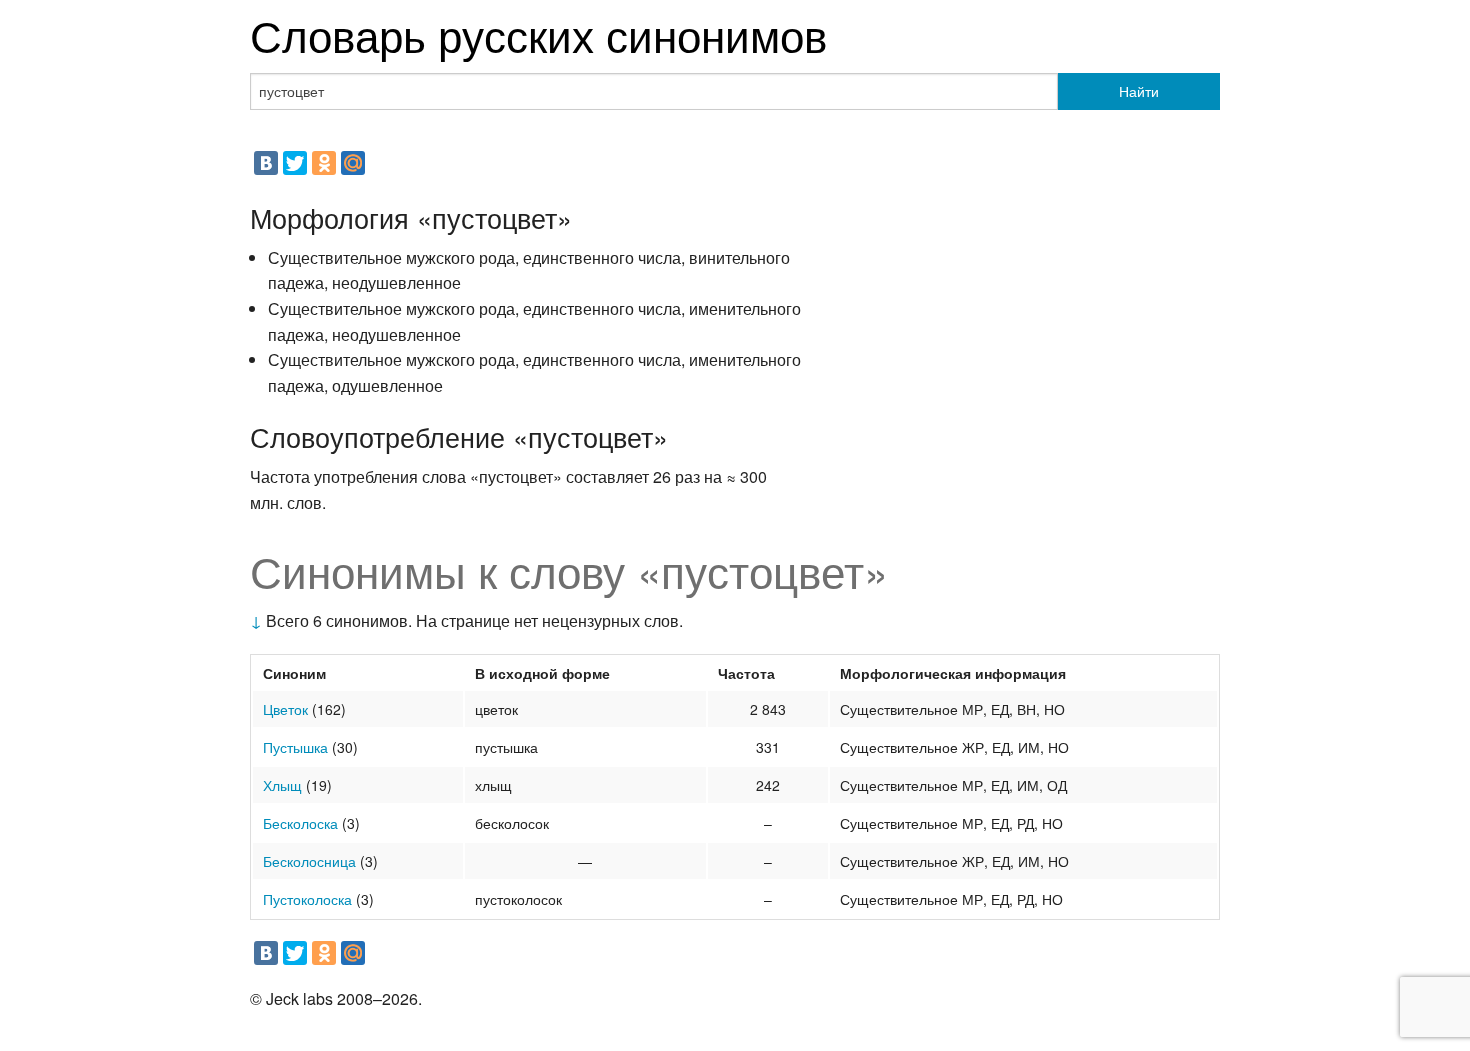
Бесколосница (309, 861)
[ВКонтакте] (266, 163)
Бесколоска (300, 823)
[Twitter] (295, 163)
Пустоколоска (307, 899)
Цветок (285, 709)
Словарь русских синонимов (538, 33)
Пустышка (295, 747)
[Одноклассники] (324, 163)
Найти (1139, 91)
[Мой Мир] (353, 163)
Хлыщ (282, 785)
